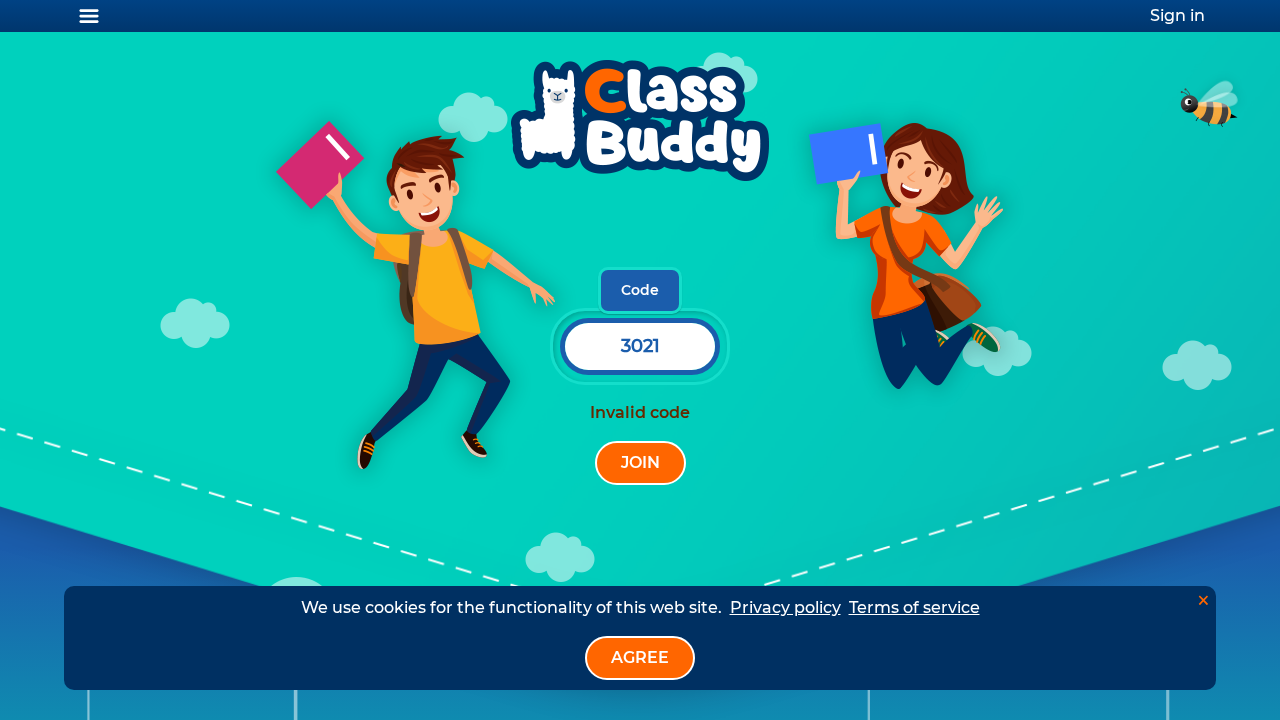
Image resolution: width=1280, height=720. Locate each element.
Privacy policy (785, 607)
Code (640, 290)
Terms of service (914, 607)
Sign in (1177, 15)
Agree (640, 657)
